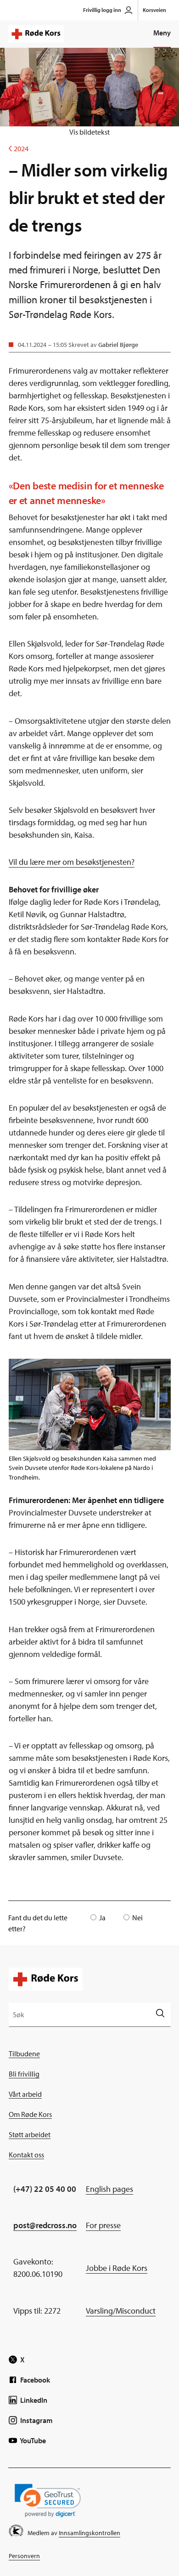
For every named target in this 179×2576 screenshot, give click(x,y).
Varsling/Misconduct (121, 2311)
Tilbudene (24, 2054)
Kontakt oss (26, 2155)
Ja (102, 1918)
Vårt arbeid (25, 2094)
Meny (162, 33)
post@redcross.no (45, 2225)
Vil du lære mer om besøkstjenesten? (72, 862)
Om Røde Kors (30, 2114)
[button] (48, 2500)
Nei (137, 1918)
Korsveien (154, 10)
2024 (19, 148)
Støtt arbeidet (30, 2134)
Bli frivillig (24, 2074)
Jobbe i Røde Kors (117, 2268)
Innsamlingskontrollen (89, 2533)
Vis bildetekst (89, 132)
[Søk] (160, 2014)
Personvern (24, 2556)
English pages (109, 2189)
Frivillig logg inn (102, 10)
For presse (103, 2225)
